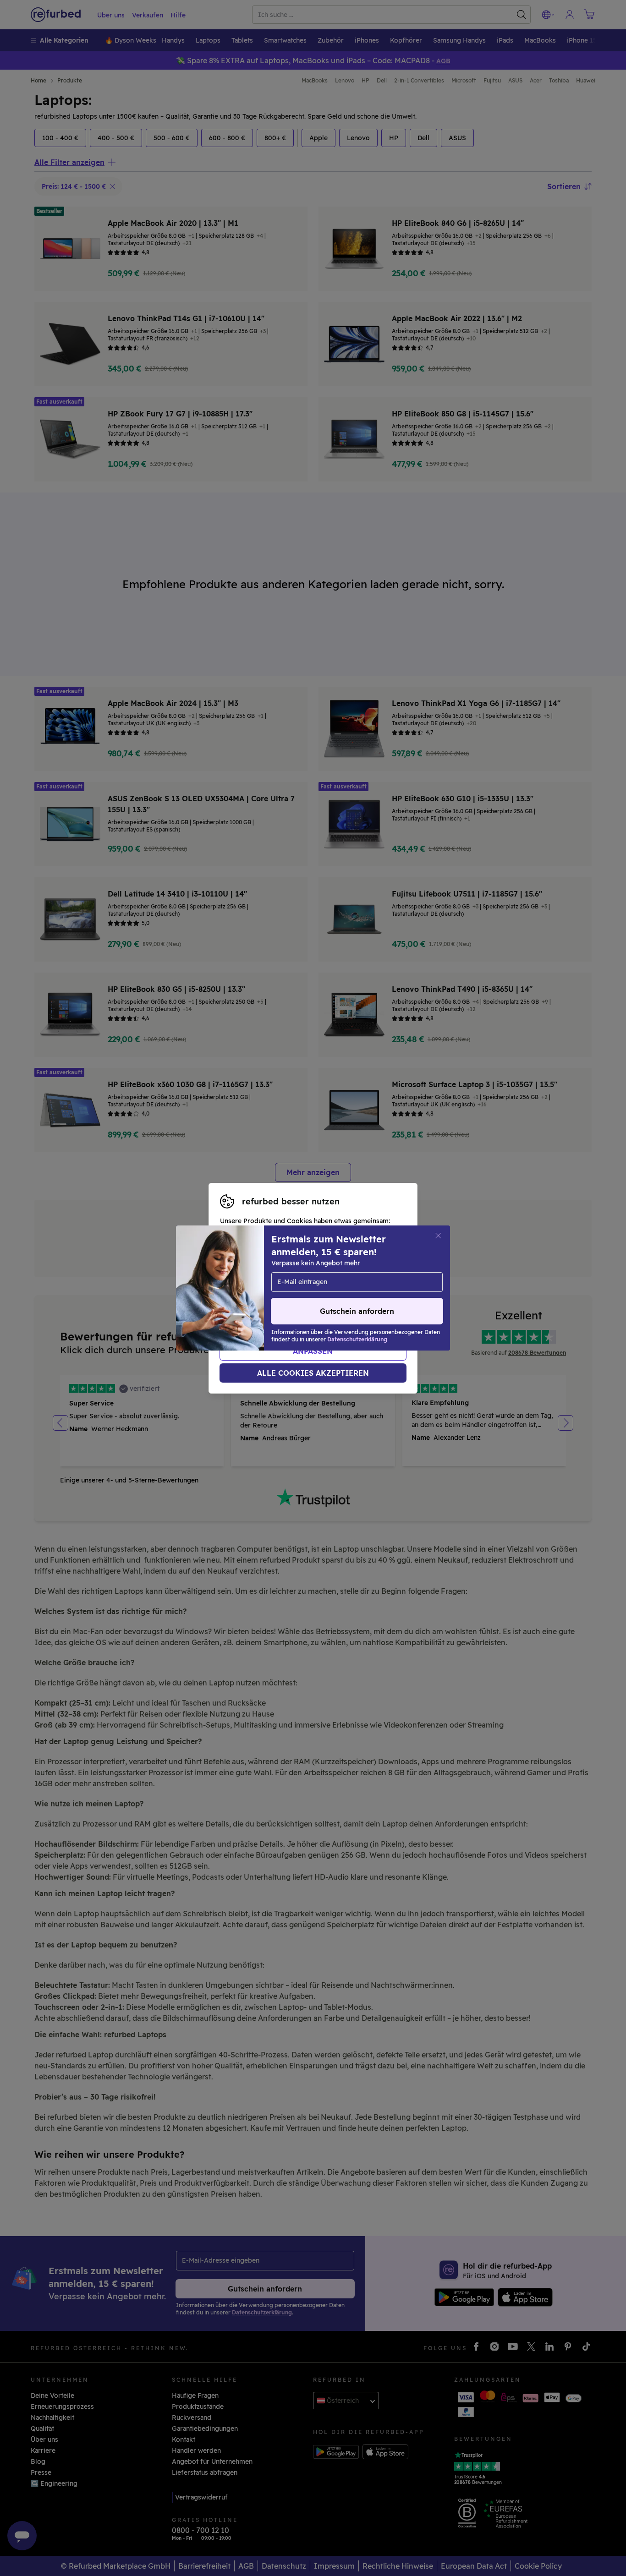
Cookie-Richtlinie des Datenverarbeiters (284, 1307)
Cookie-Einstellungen (254, 1288)
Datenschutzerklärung (278, 1298)
